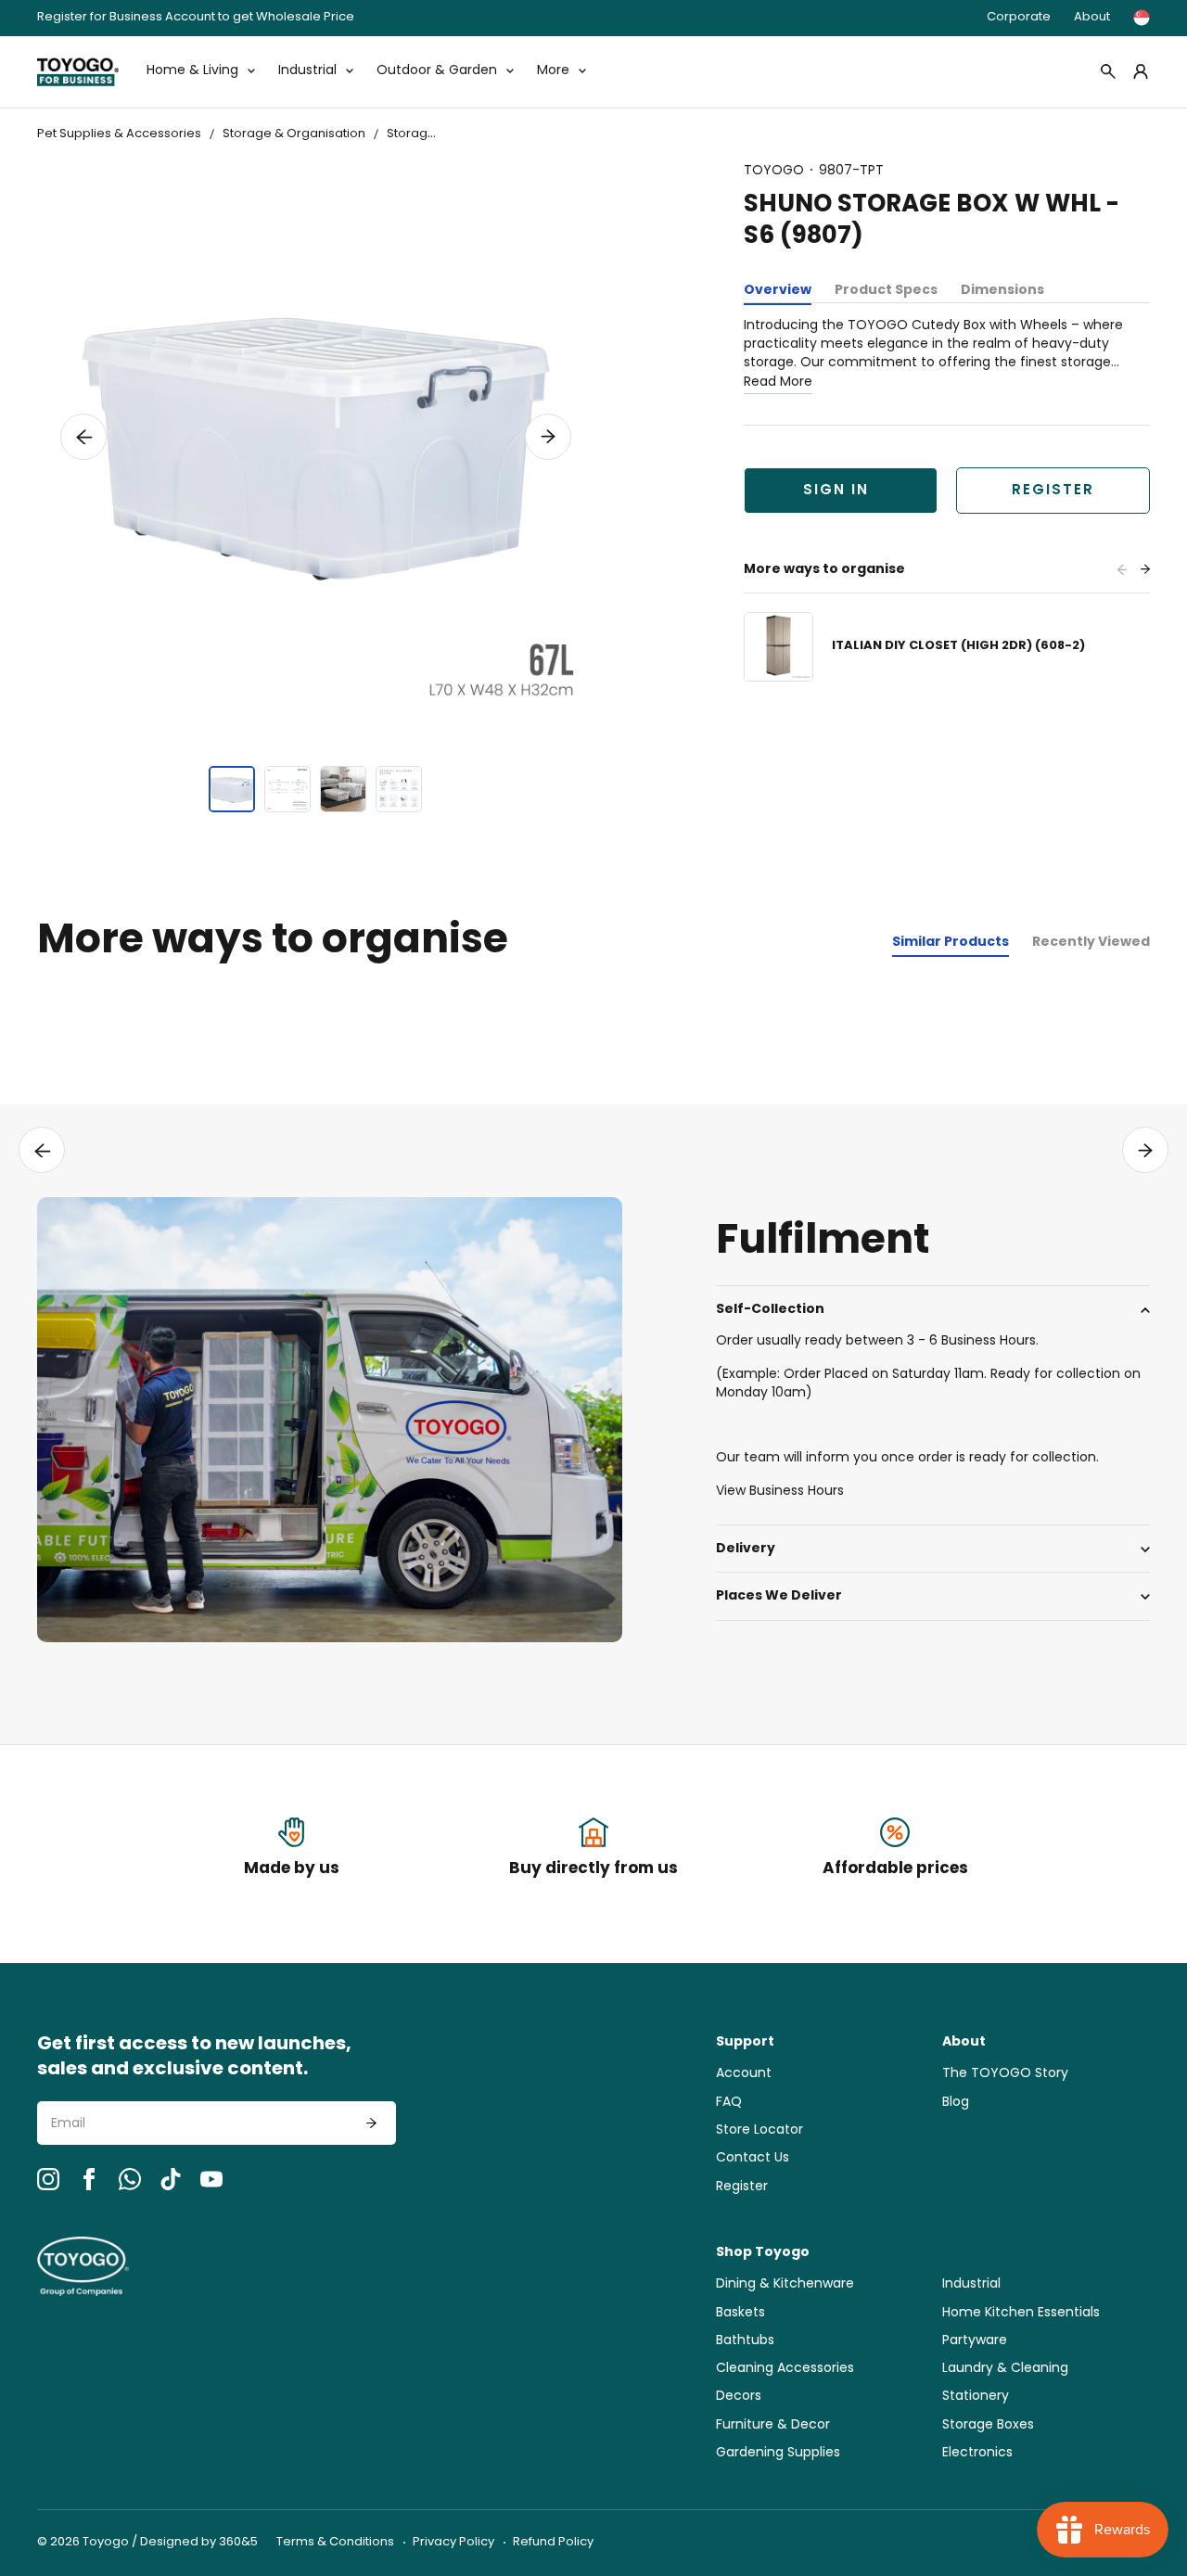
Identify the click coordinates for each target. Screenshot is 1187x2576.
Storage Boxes (431, 134)
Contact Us (753, 2158)
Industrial (971, 2284)
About (1092, 17)
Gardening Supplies (778, 2453)
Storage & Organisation (294, 134)
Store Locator (759, 2130)
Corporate (1019, 17)
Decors (739, 2397)
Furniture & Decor (773, 2425)
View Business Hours (780, 1492)
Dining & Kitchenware (785, 2284)
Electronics (977, 2453)
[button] (83, 437)
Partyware (975, 2341)
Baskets (740, 2313)
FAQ (729, 2103)
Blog (956, 2103)
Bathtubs (745, 2341)
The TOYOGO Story (1005, 2074)
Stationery (976, 2397)
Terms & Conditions (335, 2542)
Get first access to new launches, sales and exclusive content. (194, 2058)
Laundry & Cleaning (1005, 2369)
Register (1053, 491)
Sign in (836, 491)
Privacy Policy (453, 2542)
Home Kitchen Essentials (1021, 2313)
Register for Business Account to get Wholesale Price (196, 18)
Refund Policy (553, 2542)
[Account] (1141, 71)
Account (744, 2074)
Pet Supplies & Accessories (119, 134)
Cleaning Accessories (785, 2369)
